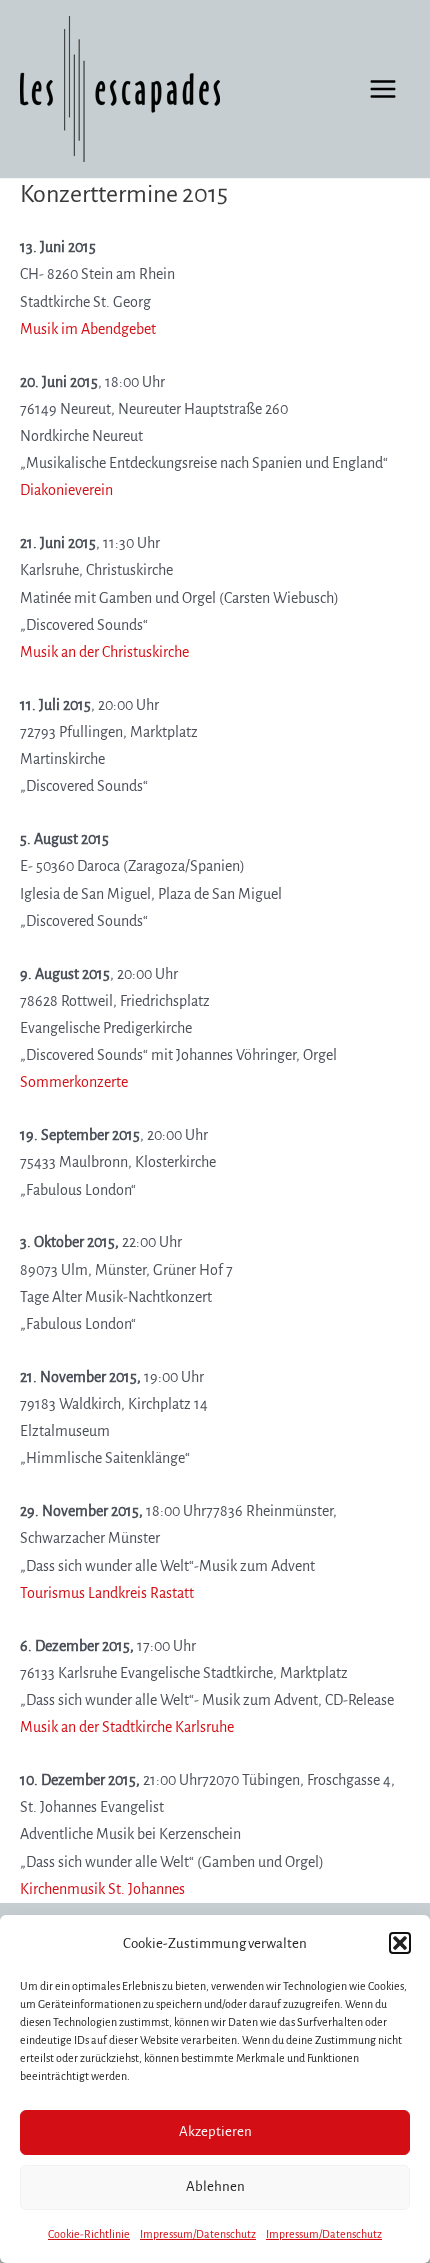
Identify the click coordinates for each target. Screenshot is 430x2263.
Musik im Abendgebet (88, 329)
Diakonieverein (66, 490)
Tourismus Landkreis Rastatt (107, 1593)
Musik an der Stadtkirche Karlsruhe (127, 1727)
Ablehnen (215, 2186)
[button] (400, 1943)
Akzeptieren (215, 2131)
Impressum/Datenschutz (198, 2234)
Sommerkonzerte (74, 1082)
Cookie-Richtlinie (89, 2234)
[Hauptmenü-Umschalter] (383, 89)
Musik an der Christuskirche (104, 652)
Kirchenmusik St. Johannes (102, 1889)
